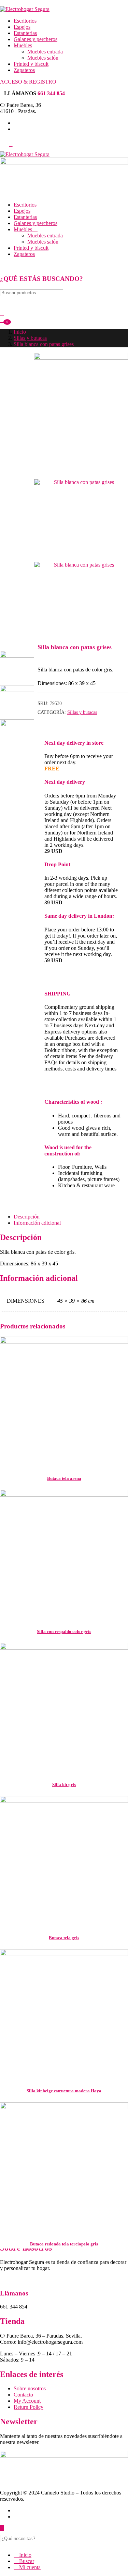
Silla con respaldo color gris (64, 1631)
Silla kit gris (64, 1785)
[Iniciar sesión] (2, 313)
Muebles (23, 45)
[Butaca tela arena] (64, 1401)
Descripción (27, 1217)
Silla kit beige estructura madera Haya (64, 2091)
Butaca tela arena (64, 1478)
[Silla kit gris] (64, 1707)
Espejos (22, 27)
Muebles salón (43, 58)
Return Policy (29, 2407)
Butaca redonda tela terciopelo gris (64, 2244)
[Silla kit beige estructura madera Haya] (64, 2013)
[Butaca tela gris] (64, 1860)
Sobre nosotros (30, 2388)
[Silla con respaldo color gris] (64, 1554)
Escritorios (25, 21)
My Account (27, 2401)
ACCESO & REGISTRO (28, 82)
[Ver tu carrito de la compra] (3, 320)
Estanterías (25, 33)
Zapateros (24, 70)
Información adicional (37, 1223)
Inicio (20, 332)
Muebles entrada (45, 52)
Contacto (23, 2395)
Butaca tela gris (64, 1938)
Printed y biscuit (31, 64)
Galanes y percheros (35, 39)
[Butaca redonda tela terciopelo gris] (64, 2166)
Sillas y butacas (30, 338)
